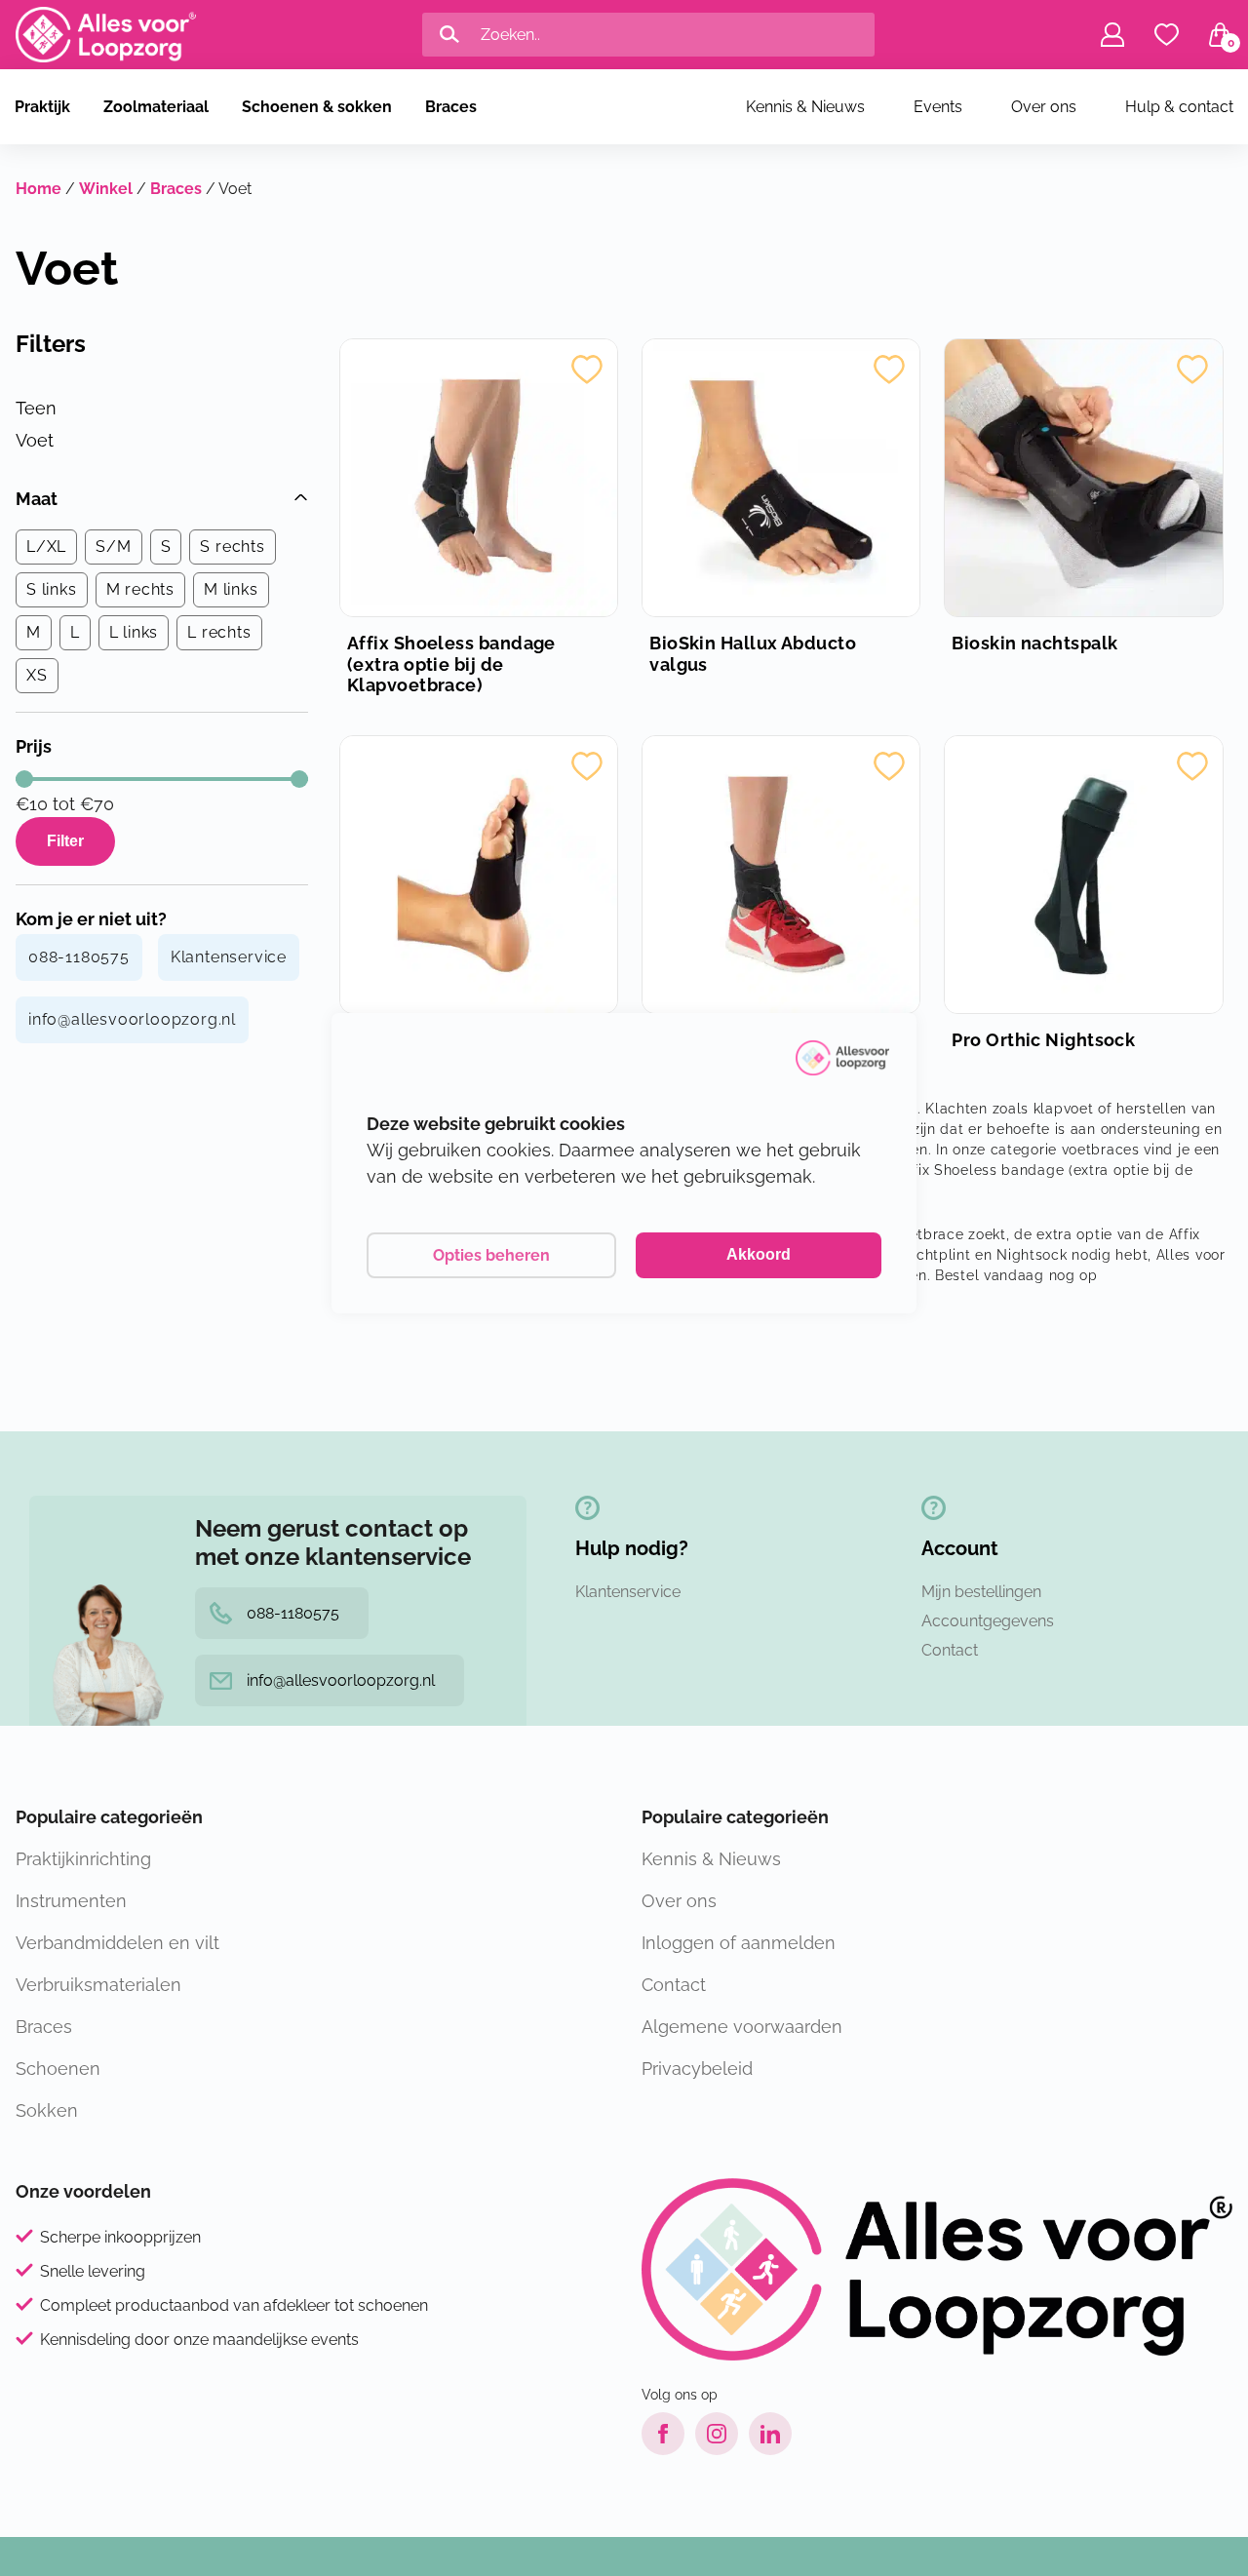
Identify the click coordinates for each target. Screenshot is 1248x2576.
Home (39, 189)
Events (938, 107)
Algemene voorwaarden (742, 2027)
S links (52, 589)
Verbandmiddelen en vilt (117, 1943)
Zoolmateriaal (156, 107)
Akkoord (759, 1254)
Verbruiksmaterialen (98, 1985)
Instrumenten (71, 1901)
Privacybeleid (697, 2069)
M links (231, 589)
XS (37, 675)
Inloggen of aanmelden (739, 1943)
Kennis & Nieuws (805, 107)
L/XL (46, 546)
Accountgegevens (988, 1621)
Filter (65, 841)
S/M (113, 546)
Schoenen (58, 2069)
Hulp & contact (1179, 107)
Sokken (47, 2110)
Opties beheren (491, 1255)
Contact (950, 1650)
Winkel (106, 189)
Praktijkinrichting (83, 1859)
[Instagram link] (717, 2434)
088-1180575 (79, 957)
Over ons (1044, 107)
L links (134, 632)
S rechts (232, 546)
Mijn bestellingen (981, 1592)
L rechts (219, 632)
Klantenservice (229, 957)
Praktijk (42, 107)
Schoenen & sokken (317, 107)
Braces (451, 107)
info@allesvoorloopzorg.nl (132, 1019)
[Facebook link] (663, 2434)
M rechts (140, 589)
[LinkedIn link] (770, 2434)
